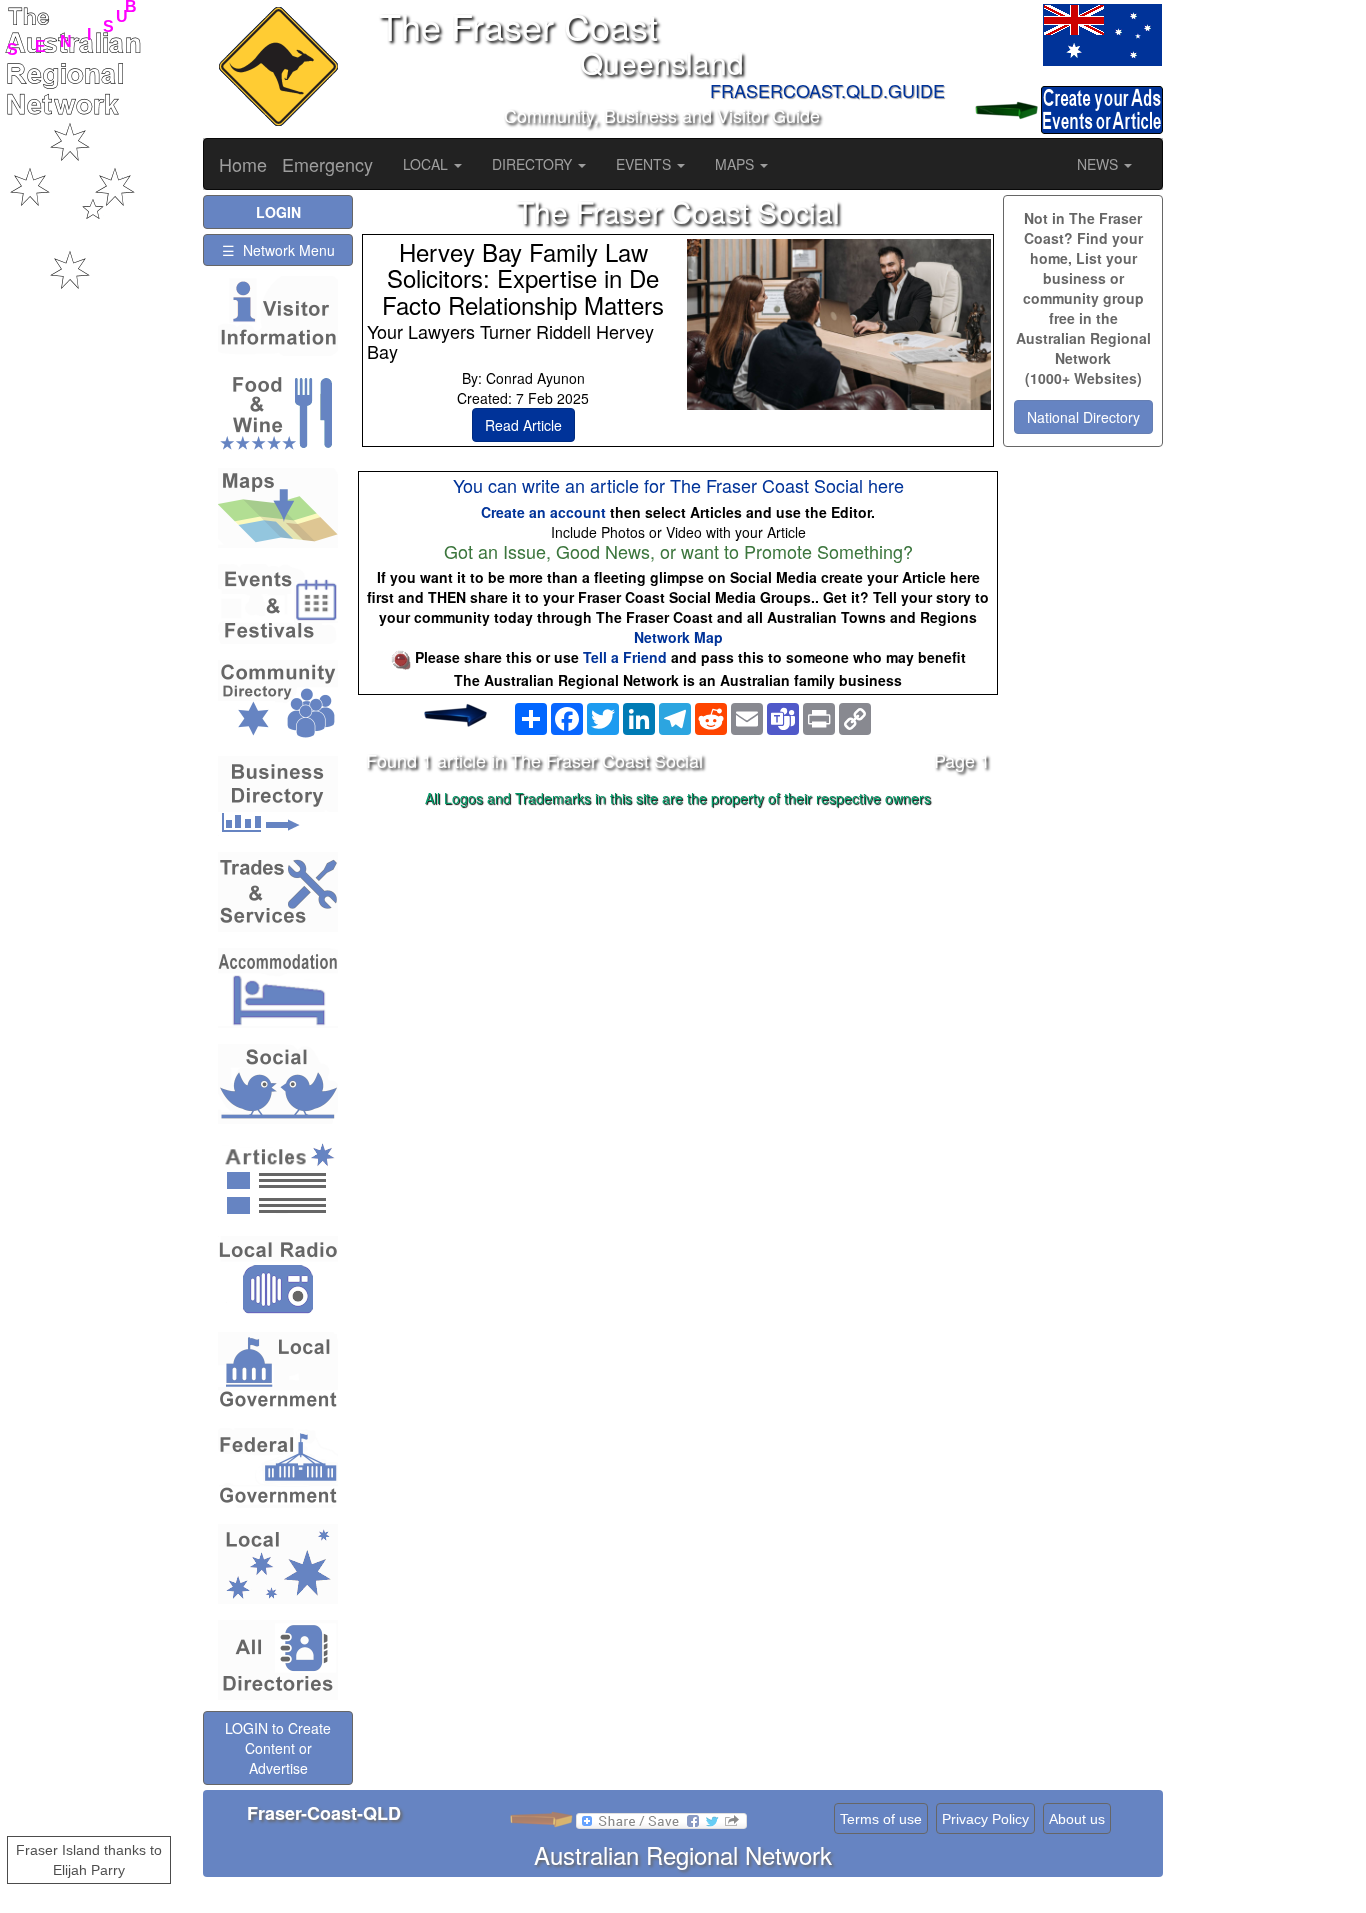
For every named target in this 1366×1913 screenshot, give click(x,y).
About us (1077, 1819)
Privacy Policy (985, 1819)
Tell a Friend (625, 657)
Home (243, 164)
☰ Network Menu (278, 250)
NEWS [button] (1099, 164)
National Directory (1083, 417)
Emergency (327, 164)
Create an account (543, 512)
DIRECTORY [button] (534, 164)
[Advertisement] (678, 972)
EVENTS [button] (645, 164)
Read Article (523, 425)
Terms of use (881, 1819)
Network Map (678, 637)
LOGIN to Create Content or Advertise (278, 1748)
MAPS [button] (736, 164)
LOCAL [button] (427, 164)
